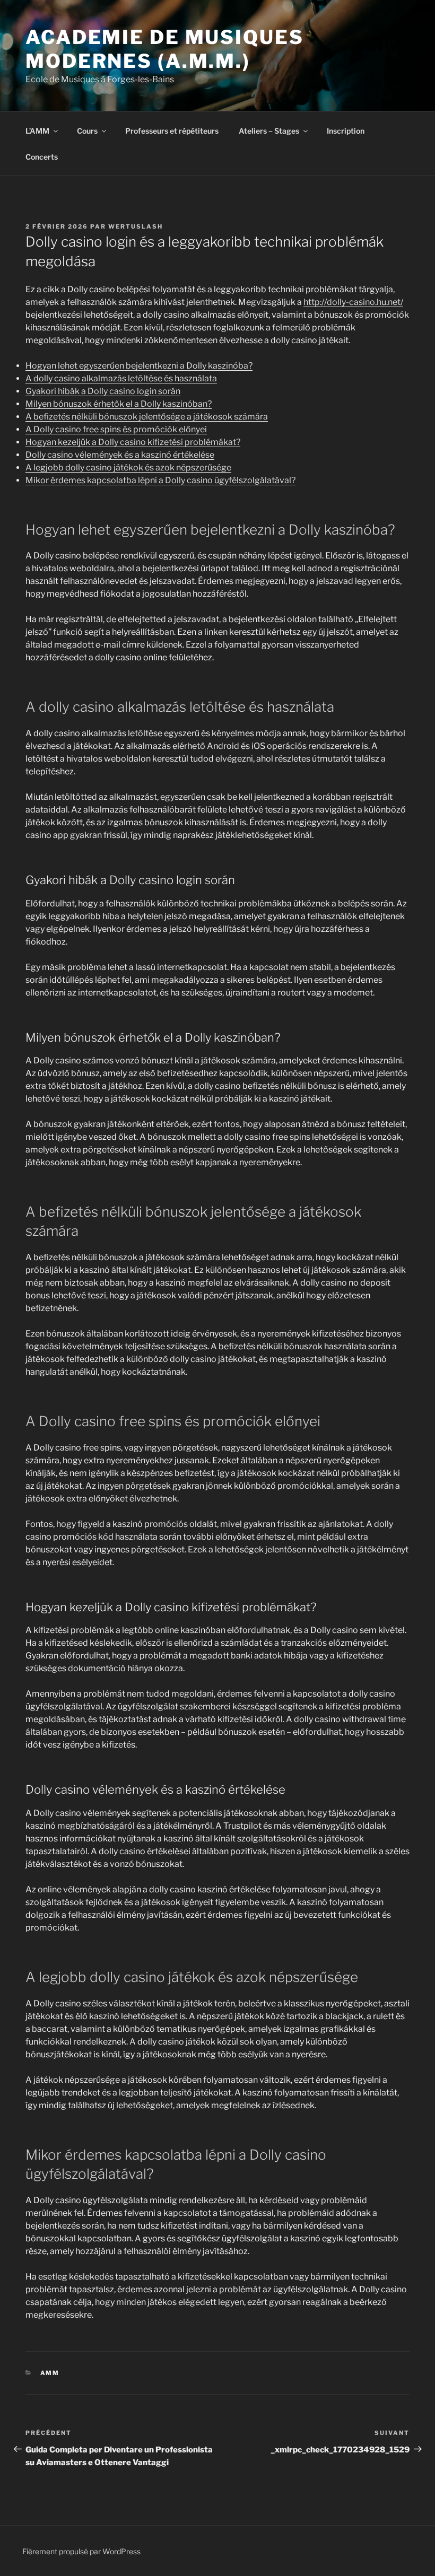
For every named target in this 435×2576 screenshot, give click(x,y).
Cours (87, 131)
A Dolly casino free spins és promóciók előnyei (116, 429)
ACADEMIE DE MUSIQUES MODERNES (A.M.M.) (165, 49)
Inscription (346, 131)
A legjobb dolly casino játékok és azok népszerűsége (128, 468)
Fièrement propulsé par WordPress (81, 2551)
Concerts (42, 157)
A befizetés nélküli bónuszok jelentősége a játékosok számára (147, 417)
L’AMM (37, 131)
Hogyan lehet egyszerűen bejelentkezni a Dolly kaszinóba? (139, 366)
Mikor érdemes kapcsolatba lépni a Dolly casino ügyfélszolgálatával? (160, 480)
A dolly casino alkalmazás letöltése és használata (121, 378)
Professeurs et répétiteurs (172, 131)
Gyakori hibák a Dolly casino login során (103, 391)
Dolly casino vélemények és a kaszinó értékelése (120, 455)
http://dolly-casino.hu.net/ (353, 302)
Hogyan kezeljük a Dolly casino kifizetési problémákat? (133, 442)
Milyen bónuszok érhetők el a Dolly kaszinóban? (119, 404)
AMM (50, 2373)
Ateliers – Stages (269, 131)
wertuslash (136, 226)
